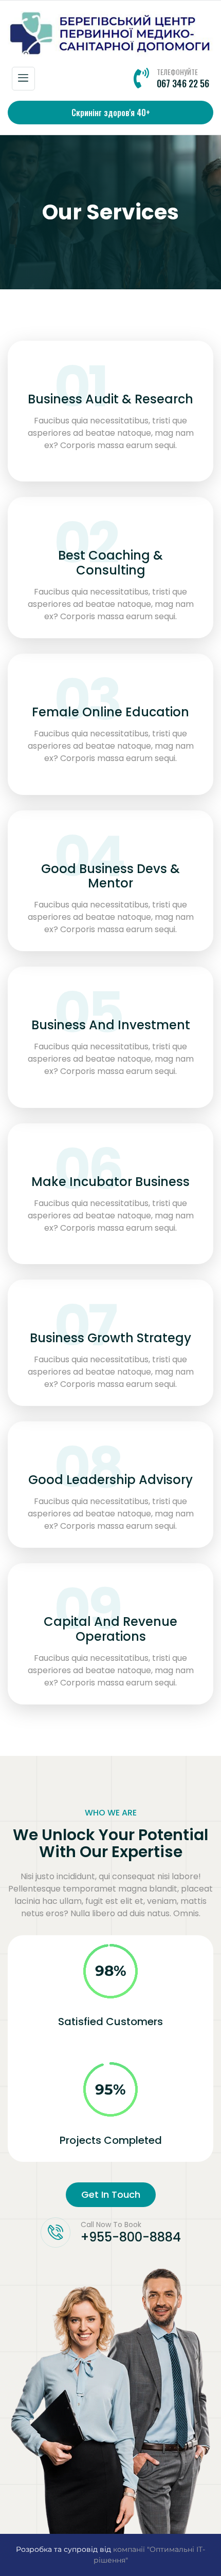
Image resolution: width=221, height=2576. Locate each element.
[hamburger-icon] (23, 79)
